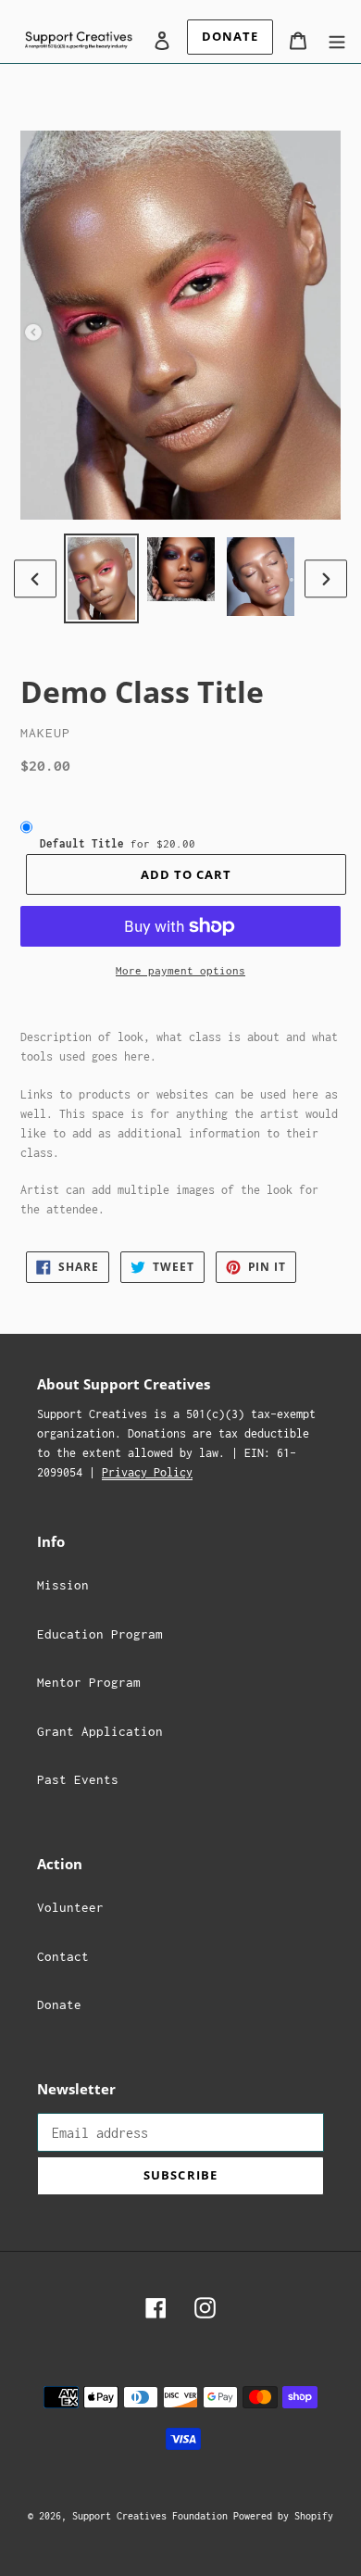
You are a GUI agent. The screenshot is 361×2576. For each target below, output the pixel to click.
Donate (59, 2004)
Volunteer (70, 1907)
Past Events (78, 1779)
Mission (63, 1585)
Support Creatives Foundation (153, 2516)
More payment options (180, 970)
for (118, 843)
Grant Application (100, 1731)
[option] (102, 578)
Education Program (100, 1634)
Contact (63, 1956)
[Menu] (337, 39)
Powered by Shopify (283, 2516)
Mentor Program (89, 1682)
